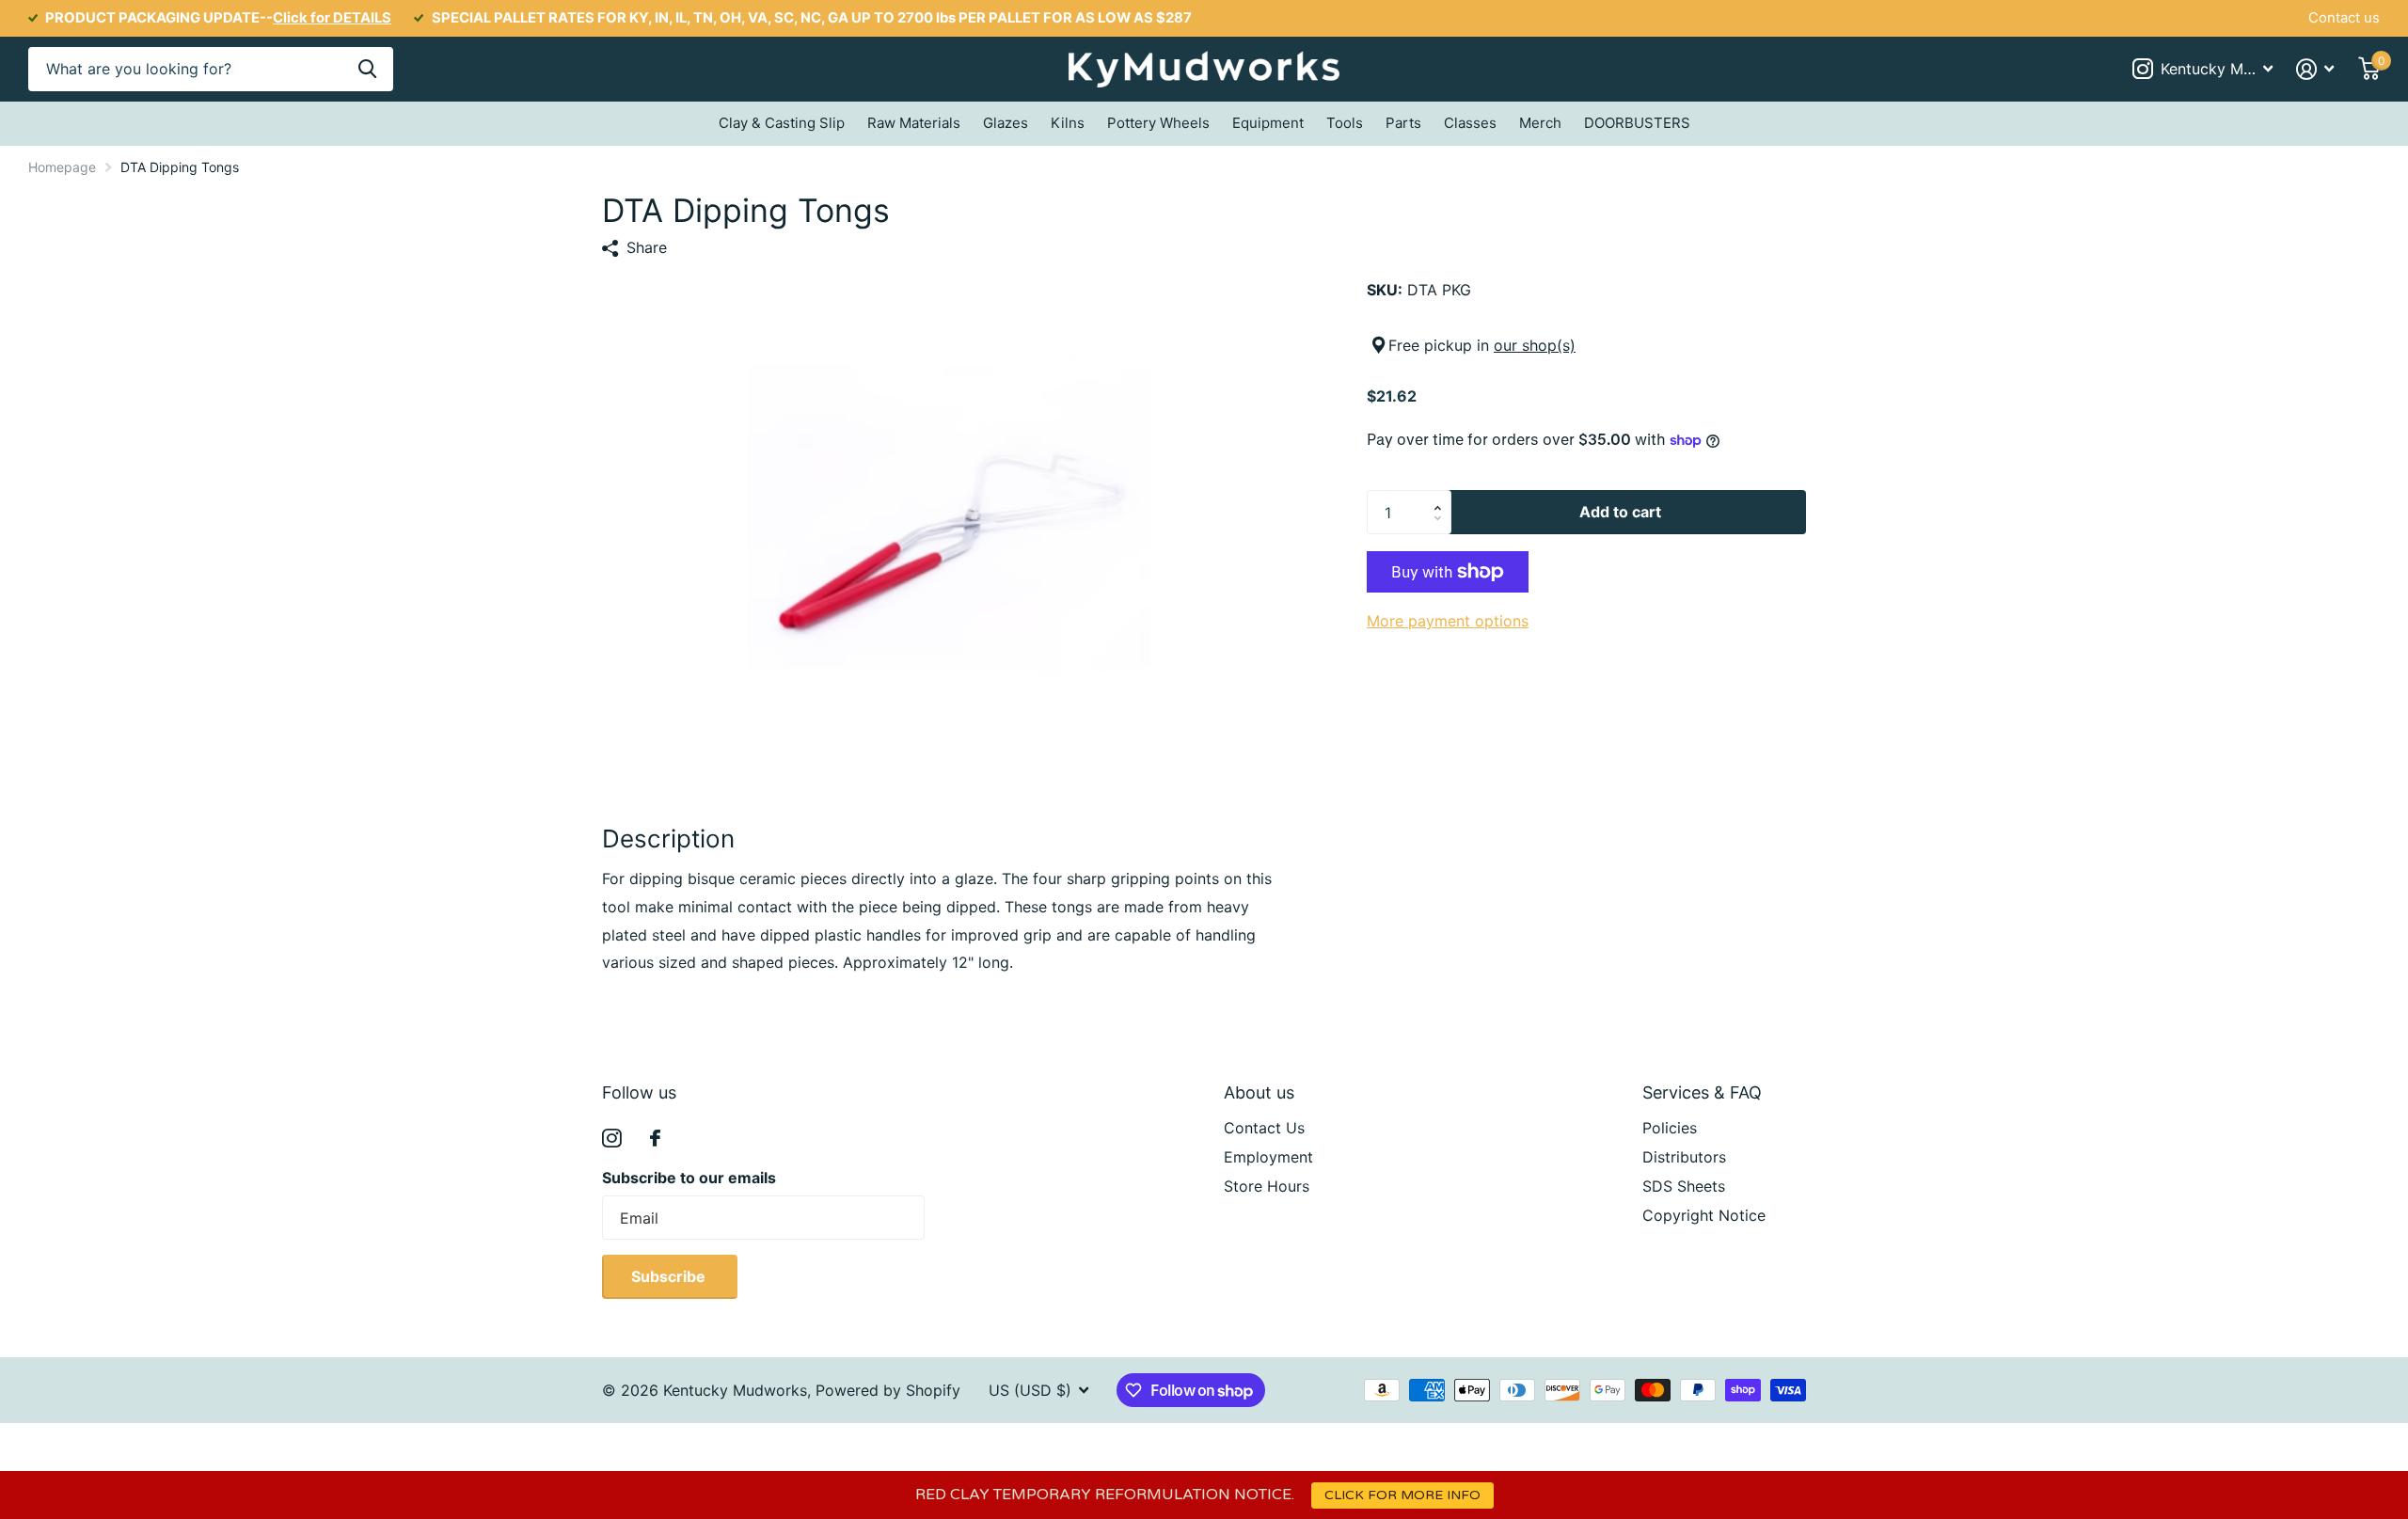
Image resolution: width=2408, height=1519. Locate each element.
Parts (1403, 123)
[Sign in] (2315, 69)
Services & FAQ (1702, 1092)
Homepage (62, 167)
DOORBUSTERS (1637, 123)
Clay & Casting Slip (782, 123)
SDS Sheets (1684, 1186)
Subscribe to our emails (689, 1178)
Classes (1470, 123)
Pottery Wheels (1158, 123)
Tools (1345, 123)
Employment (1268, 1157)
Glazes (1006, 123)
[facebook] (655, 1138)
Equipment (1268, 123)
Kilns (1068, 123)
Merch (1540, 123)
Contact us (2344, 18)
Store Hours (1267, 1186)
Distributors (1684, 1157)
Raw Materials (914, 123)
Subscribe (670, 1276)
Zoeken (367, 69)
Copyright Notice (1704, 1215)
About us (1259, 1092)
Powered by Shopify (888, 1390)
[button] (1442, 497)
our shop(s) (1535, 345)
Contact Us (1264, 1128)
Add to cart (1620, 512)
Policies (1670, 1128)
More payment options (1448, 621)
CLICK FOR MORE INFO (1402, 1495)
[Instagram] (612, 1139)
